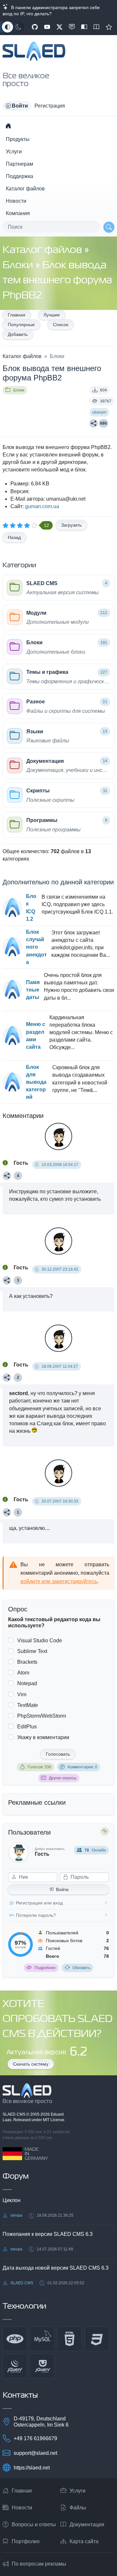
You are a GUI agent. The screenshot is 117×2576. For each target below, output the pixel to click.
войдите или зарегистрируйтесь (59, 1581)
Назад (14, 537)
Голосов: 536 (39, 1767)
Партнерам (19, 164)
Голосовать (58, 1754)
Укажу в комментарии (43, 1737)
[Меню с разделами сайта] (12, 1036)
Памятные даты (33, 990)
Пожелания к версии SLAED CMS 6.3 (48, 2234)
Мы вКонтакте (72, 27)
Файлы (78, 2508)
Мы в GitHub (35, 27)
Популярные (21, 325)
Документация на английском (97, 27)
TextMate (28, 1705)
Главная (17, 315)
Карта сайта (84, 2541)
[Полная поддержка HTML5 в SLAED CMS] (70, 2339)
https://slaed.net (32, 2468)
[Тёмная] (19, 27)
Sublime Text (32, 1651)
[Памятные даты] (12, 990)
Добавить (18, 334)
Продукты (18, 139)
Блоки (19, 266)
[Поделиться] (94, 423)
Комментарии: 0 (82, 1767)
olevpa (16, 2215)
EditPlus (27, 1727)
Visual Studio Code (40, 1640)
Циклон (12, 2200)
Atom (23, 1673)
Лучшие (52, 315)
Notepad (27, 1683)
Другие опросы (63, 1778)
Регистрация (50, 106)
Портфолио (26, 2541)
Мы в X (59, 27)
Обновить (81, 1968)
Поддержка (19, 176)
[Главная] (8, 126)
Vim (22, 1694)
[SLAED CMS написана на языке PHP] (15, 2339)
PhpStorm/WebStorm (42, 1716)
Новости (16, 201)
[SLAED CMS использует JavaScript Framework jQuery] (15, 2366)
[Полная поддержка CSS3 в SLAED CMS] (97, 2339)
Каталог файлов (25, 189)
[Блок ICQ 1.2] (12, 908)
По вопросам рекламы (39, 2564)
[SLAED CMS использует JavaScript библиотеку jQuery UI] (42, 2366)
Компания (18, 213)
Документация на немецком (84, 27)
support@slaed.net (35, 2453)
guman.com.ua (42, 506)
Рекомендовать (109, 27)
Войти (62, 1890)
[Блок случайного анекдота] (12, 947)
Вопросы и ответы (34, 2525)
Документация (87, 2525)
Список (61, 325)
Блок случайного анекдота (36, 947)
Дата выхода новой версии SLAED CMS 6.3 (56, 2268)
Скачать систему (31, 2064)
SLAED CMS (14, 2114)
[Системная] (7, 27)
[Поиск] (109, 227)
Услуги (14, 152)
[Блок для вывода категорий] (12, 1082)
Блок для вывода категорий (36, 1082)
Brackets (27, 1662)
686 (104, 423)
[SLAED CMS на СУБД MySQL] (42, 2339)
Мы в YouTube (47, 27)
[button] (17, 106)
